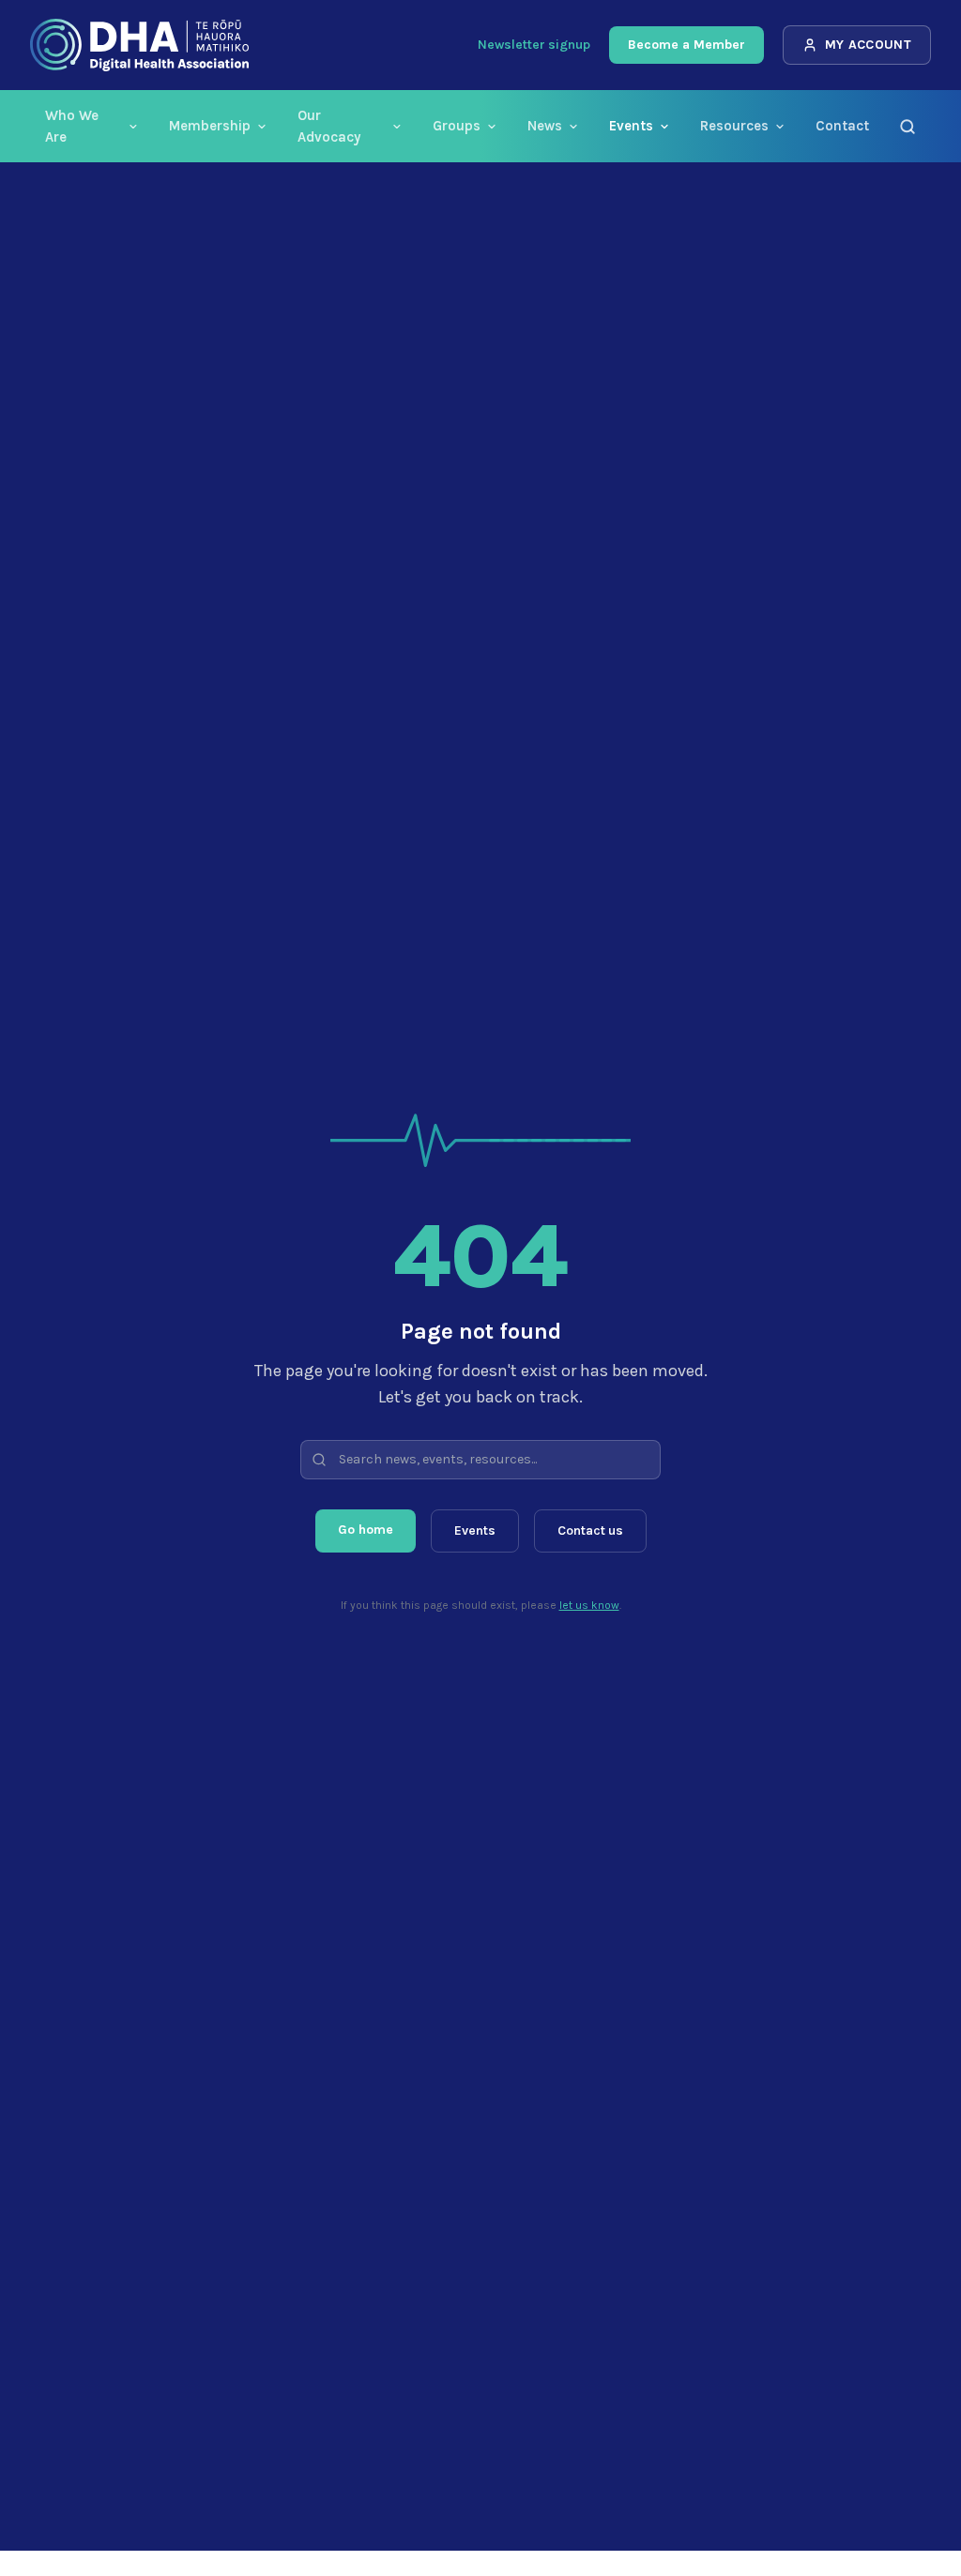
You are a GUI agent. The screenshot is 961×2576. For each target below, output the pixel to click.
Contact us (590, 1530)
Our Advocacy (329, 126)
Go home (366, 1530)
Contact (842, 126)
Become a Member (686, 45)
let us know (589, 1605)
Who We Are (72, 126)
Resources (734, 126)
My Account (869, 45)
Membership (210, 126)
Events (631, 126)
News (545, 126)
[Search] (908, 127)
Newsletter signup (534, 45)
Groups (457, 126)
